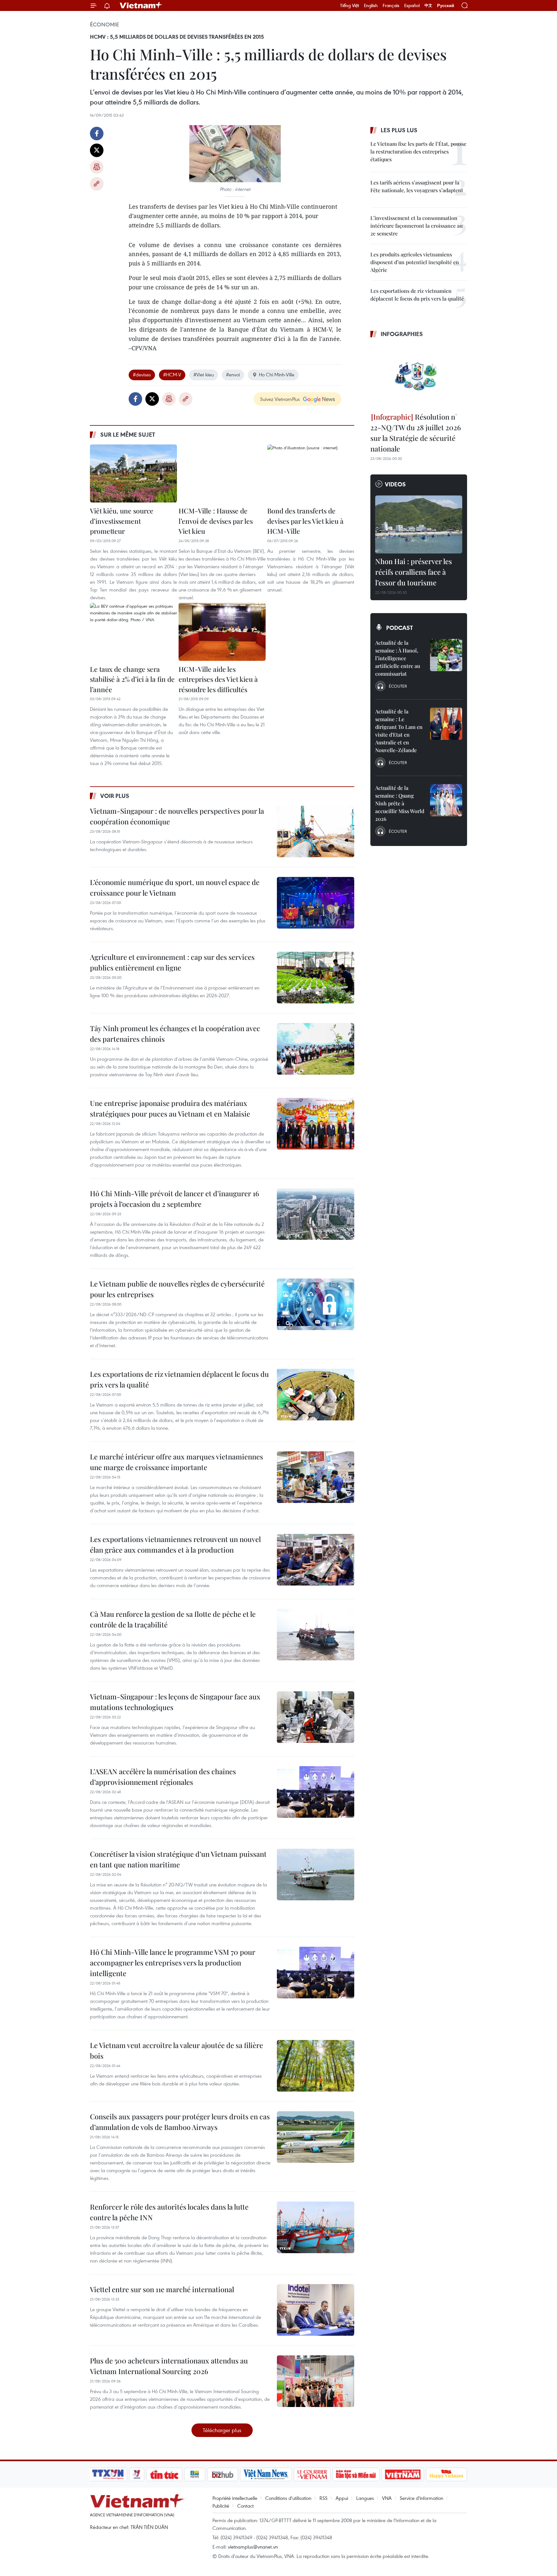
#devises (142, 374)
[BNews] (195, 2474)
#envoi (233, 374)
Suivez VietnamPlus (280, 399)
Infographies (402, 334)
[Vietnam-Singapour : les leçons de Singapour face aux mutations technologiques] (316, 1717)
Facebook (97, 134)
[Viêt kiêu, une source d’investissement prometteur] (133, 473)
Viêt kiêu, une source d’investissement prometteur (122, 521)
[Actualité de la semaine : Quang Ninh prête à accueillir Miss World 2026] (446, 800)
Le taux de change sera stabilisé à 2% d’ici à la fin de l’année (132, 679)
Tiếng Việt (350, 5)
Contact (245, 2506)
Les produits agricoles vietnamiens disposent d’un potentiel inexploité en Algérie (415, 262)
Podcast (400, 628)
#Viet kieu (204, 374)
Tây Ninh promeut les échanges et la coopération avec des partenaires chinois (175, 1034)
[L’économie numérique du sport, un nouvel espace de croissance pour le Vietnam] (316, 903)
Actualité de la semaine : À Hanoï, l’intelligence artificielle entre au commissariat (398, 658)
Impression (97, 167)
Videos (395, 484)
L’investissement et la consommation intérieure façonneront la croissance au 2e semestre (416, 226)
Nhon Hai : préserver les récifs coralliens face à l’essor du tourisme (414, 572)
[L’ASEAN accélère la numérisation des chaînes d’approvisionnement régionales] (316, 1792)
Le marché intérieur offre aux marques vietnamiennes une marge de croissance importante (176, 1462)
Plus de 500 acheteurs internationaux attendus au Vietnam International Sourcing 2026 (169, 2366)
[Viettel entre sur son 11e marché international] (316, 2310)
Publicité (221, 2506)
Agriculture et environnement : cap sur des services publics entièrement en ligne (172, 962)
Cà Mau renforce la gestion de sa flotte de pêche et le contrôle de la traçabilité (173, 1619)
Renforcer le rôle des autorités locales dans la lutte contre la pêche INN (169, 2212)
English (371, 5)
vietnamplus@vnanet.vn (253, 2547)
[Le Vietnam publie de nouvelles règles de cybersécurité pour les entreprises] (316, 1304)
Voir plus (115, 796)
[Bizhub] (222, 2474)
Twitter (97, 150)
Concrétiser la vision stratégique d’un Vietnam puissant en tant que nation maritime (178, 1859)
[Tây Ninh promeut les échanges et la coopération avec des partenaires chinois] (316, 1049)
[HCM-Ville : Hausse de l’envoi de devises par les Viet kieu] (222, 473)
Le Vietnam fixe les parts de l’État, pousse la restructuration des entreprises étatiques (418, 151)
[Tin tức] (164, 2474)
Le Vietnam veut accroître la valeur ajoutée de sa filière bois (176, 2050)
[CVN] (312, 2474)
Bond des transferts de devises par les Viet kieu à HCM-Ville (305, 521)
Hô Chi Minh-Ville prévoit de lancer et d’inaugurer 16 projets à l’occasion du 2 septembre (175, 1199)
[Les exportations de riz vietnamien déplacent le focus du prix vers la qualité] (316, 1395)
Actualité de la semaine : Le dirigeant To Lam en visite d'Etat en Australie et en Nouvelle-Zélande (399, 731)
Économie (104, 25)
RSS (323, 2498)
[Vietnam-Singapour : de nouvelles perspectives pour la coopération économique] (316, 831)
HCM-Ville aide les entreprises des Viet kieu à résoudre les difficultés (218, 679)
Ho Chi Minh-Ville (277, 374)
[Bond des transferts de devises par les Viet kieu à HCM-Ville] (311, 473)
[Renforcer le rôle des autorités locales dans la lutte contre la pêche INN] (316, 2227)
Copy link (97, 184)
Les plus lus (399, 130)
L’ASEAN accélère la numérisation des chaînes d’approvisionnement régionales (163, 1777)
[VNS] (266, 2474)
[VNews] (137, 2474)
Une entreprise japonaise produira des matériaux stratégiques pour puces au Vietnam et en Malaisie (170, 1108)
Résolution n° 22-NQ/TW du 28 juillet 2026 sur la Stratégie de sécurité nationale (416, 433)
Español (412, 5)
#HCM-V (172, 374)
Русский (446, 6)
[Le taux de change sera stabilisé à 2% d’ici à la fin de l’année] (133, 632)
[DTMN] (356, 2474)
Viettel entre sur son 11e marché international (162, 2289)
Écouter (398, 686)
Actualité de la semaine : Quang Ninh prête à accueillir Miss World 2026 (400, 803)
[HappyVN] (446, 2474)
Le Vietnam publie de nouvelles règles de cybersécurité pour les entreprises (177, 1289)
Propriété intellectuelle (235, 2498)
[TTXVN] (108, 2474)
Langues (365, 2498)
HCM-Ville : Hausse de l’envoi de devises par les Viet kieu (216, 521)
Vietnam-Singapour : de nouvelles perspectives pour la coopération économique (177, 816)
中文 (428, 5)
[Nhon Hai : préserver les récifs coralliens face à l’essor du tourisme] (419, 524)
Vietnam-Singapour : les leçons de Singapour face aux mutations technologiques (175, 1702)
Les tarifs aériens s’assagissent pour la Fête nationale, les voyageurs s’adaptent (417, 186)
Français (391, 5)
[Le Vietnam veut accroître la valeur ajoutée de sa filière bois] (316, 2066)
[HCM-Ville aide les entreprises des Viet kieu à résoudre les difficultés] (222, 632)
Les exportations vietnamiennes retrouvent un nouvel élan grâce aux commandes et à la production (175, 1544)
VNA (387, 2498)
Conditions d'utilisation (288, 2498)
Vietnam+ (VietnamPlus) (141, 5)
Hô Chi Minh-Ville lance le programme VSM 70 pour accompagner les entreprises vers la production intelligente (173, 1963)
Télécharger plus (222, 2430)
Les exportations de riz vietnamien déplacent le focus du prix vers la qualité (179, 1379)
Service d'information (421, 2498)
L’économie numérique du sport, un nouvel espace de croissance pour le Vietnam (175, 887)
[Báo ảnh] (403, 2474)
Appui (342, 2498)
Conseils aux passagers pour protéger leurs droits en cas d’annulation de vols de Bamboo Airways (180, 2122)
